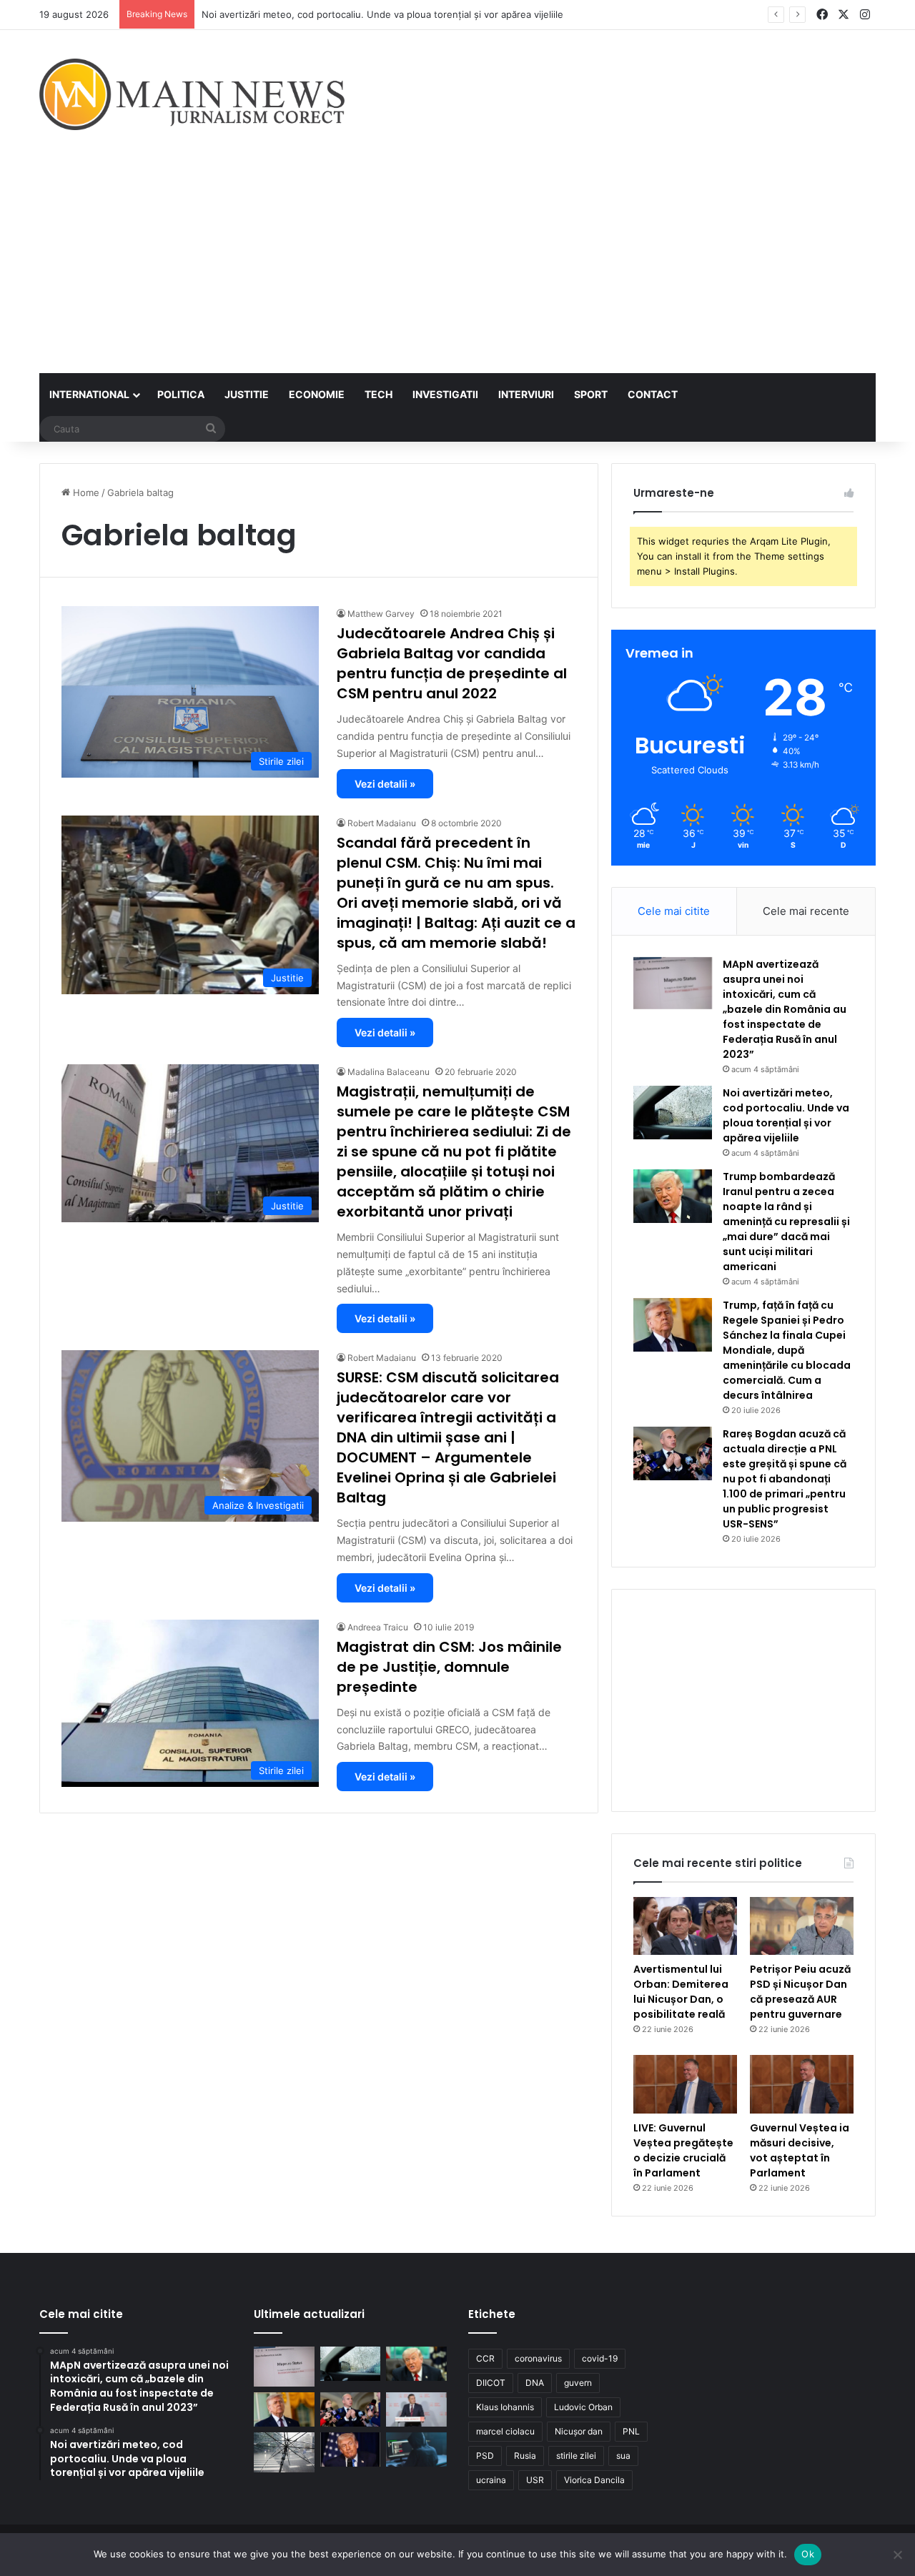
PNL (631, 2431)
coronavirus (538, 2358)
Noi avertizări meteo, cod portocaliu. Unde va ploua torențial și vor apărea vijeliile (382, 14)
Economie (317, 394)
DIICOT (491, 2383)
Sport (591, 394)
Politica (181, 394)
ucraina (491, 2480)
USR (535, 2480)
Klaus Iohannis (505, 2407)
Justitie (247, 394)
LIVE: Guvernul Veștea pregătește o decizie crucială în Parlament (683, 2150)
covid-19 (600, 2358)
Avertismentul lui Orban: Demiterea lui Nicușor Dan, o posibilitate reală (681, 1992)
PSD (485, 2456)
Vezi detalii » (385, 784)
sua (623, 2456)
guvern (578, 2383)
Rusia (525, 2456)
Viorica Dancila (594, 2480)
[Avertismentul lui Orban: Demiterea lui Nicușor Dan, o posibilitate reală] (685, 1926)
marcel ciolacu (505, 2431)
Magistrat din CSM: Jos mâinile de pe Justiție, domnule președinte (449, 1667)
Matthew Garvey (381, 614)
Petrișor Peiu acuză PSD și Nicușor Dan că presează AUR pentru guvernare (800, 1992)
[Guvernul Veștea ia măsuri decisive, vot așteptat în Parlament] (802, 2084)
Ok (808, 2554)
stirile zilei (576, 2456)
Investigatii (445, 394)
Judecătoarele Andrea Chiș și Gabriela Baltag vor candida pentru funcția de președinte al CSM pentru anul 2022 (452, 663)
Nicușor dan (579, 2431)
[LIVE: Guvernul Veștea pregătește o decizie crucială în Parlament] (685, 2084)
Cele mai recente (806, 911)
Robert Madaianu (382, 823)
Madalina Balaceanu (389, 1072)
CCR (485, 2358)
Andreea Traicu (378, 1627)
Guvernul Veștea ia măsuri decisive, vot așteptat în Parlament (800, 2150)
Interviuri (526, 394)
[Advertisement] (457, 266)
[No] (897, 2555)
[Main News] (192, 94)
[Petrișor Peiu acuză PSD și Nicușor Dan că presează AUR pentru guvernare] (802, 1926)
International (89, 394)
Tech (379, 394)
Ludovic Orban (583, 2407)
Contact (653, 394)
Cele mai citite (674, 911)
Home (85, 492)
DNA (535, 2383)
